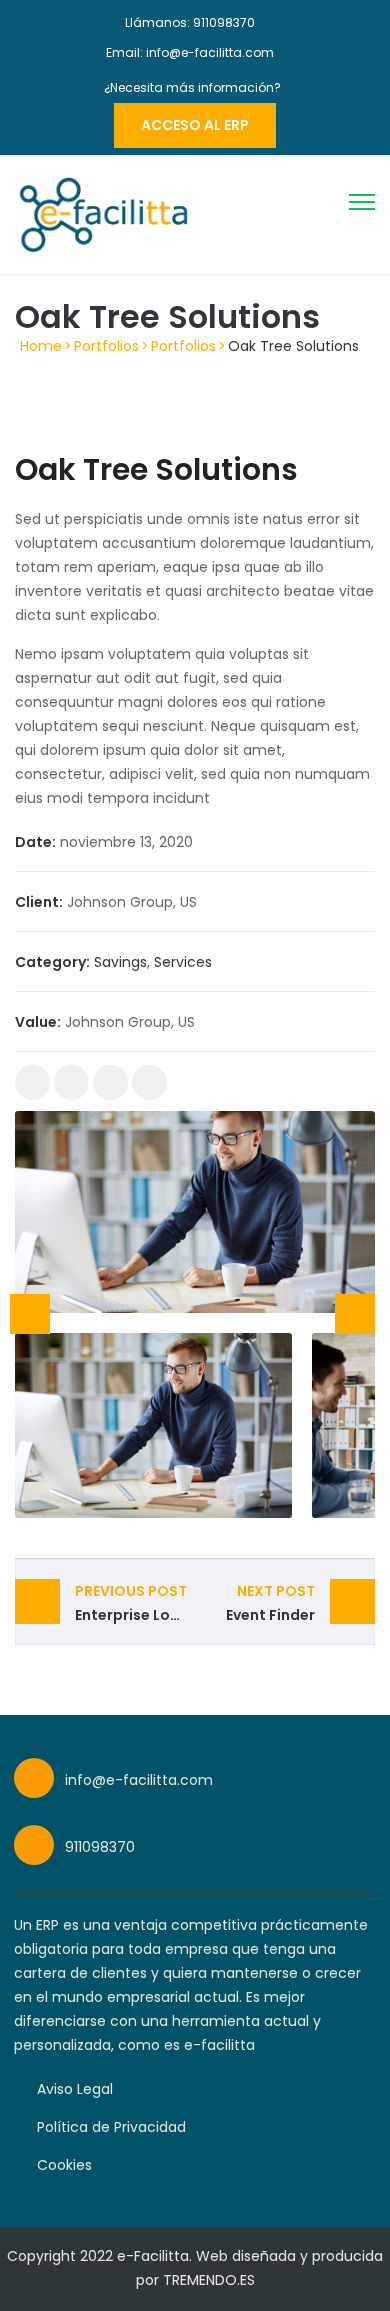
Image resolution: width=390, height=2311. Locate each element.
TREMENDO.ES (209, 2280)
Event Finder (270, 1603)
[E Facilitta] (102, 213)
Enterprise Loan (132, 1603)
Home (41, 346)
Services (183, 962)
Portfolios (106, 346)
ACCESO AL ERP (195, 125)
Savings (120, 962)
